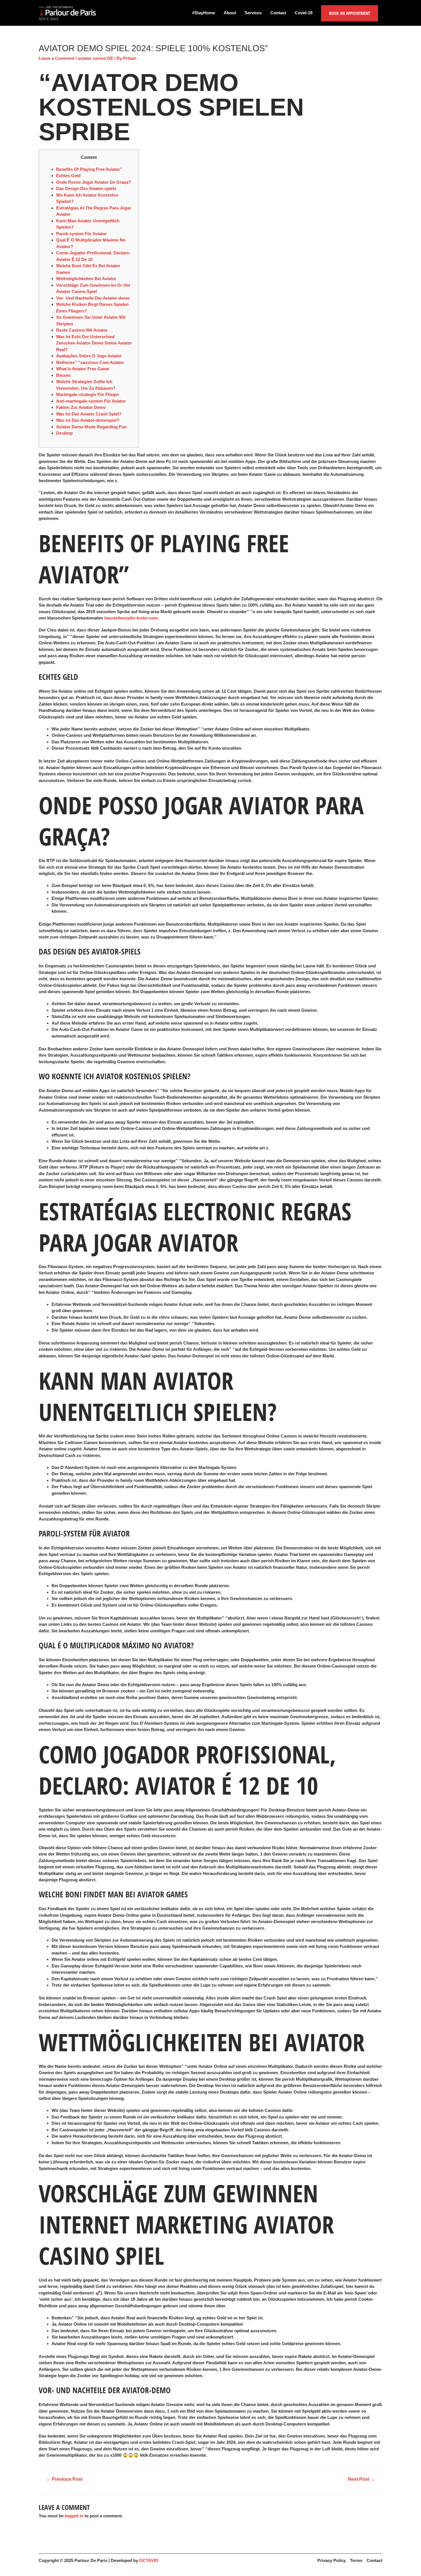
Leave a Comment (57, 58)
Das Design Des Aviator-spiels (86, 188)
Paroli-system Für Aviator (81, 234)
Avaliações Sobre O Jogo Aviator (89, 356)
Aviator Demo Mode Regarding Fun (91, 427)
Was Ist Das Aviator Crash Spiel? (89, 414)
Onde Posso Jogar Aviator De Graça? (94, 182)
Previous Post (64, 2479)
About (230, 13)
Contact (278, 13)
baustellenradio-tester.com (131, 618)
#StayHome (204, 13)
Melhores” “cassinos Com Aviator (90, 362)
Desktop (64, 433)
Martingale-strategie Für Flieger (88, 394)
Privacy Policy (332, 2560)
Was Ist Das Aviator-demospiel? (88, 420)
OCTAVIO (149, 2560)
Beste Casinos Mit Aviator (82, 330)
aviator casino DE (96, 58)
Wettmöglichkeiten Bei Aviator (86, 279)
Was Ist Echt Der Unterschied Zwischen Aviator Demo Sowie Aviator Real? (94, 343)
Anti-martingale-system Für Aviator (91, 401)
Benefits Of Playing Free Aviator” (89, 169)
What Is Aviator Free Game (83, 369)
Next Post (361, 2479)
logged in (74, 2516)
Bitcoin (63, 375)
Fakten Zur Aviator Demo (81, 407)
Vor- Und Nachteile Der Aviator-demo (93, 298)
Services (253, 13)
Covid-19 (304, 13)
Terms (356, 2560)
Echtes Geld (68, 176)
